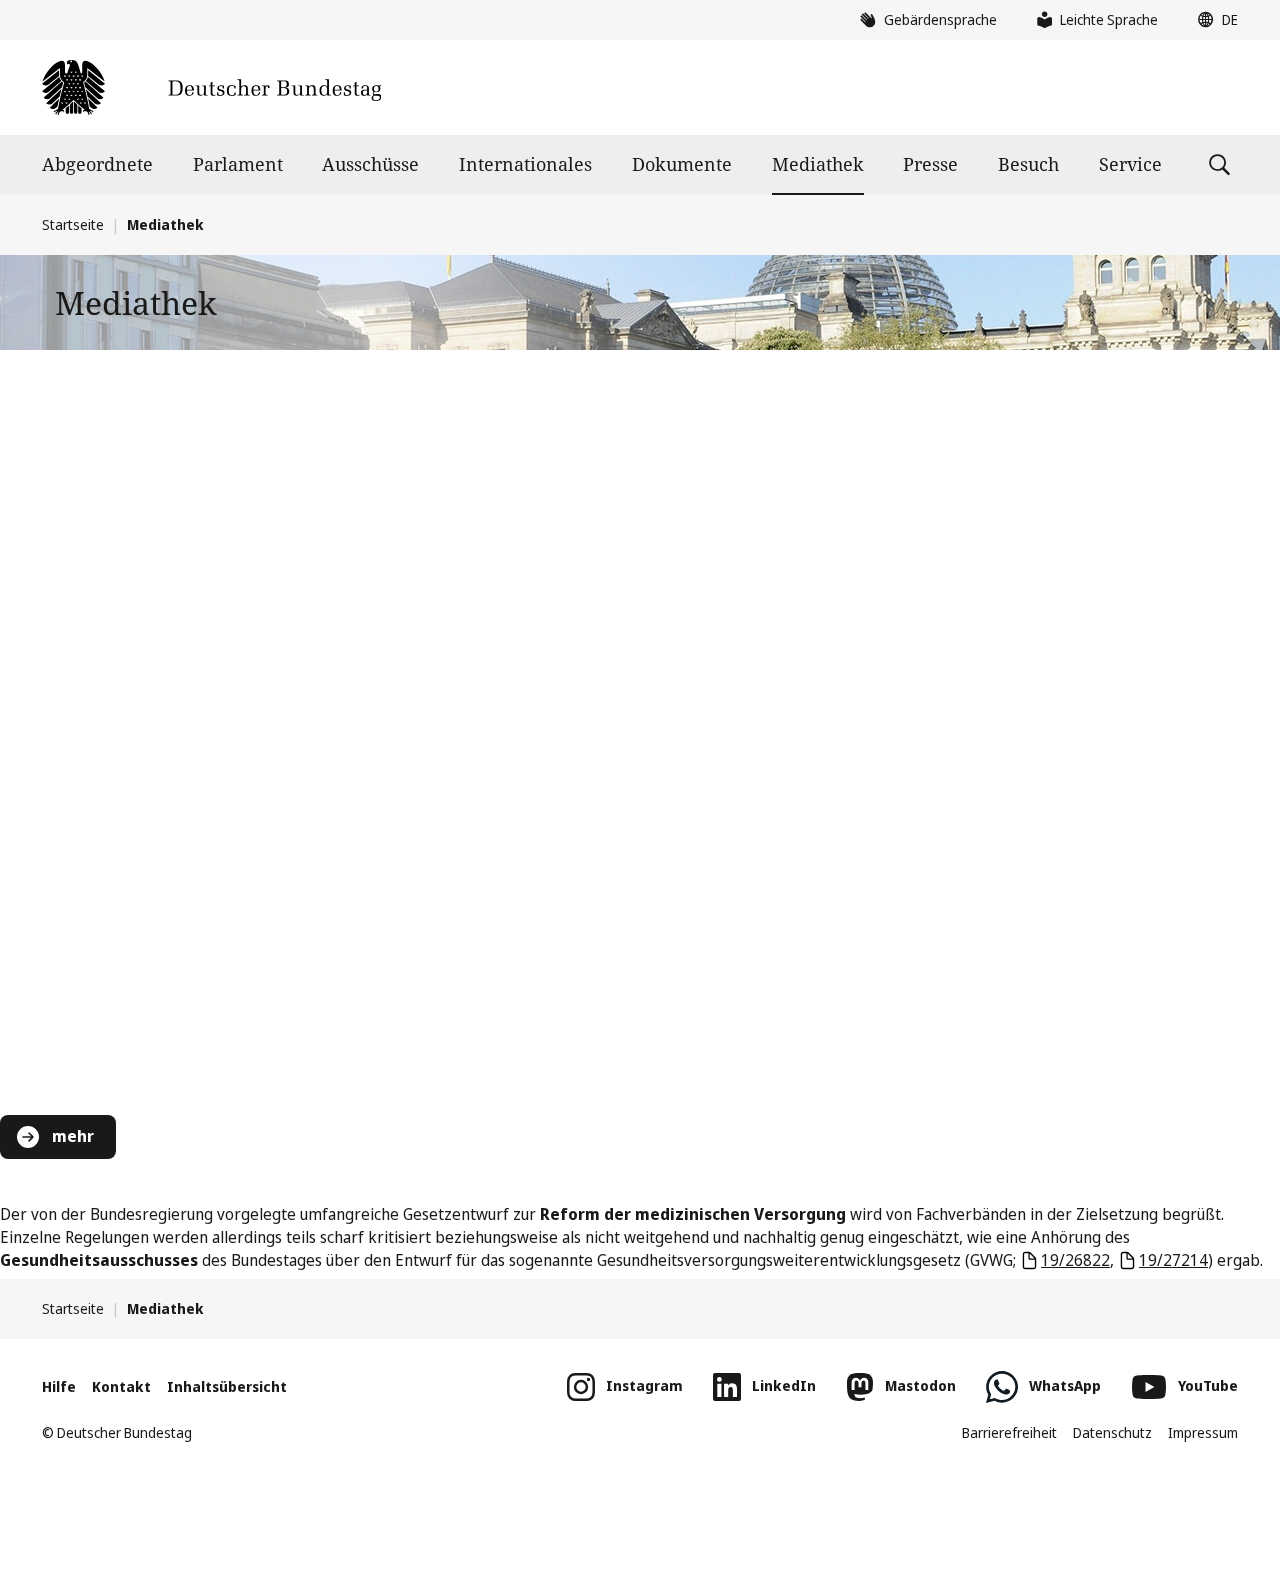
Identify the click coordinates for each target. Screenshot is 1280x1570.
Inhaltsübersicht (227, 1386)
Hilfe (59, 1386)
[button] (1213, 20)
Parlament (238, 164)
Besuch (1028, 164)
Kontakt (121, 1386)
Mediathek (818, 164)
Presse (930, 164)
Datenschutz (1112, 1432)
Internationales (525, 164)
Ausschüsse (370, 164)
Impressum (1203, 1432)
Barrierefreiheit (1009, 1432)
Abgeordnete (97, 164)
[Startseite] (211, 87)
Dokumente (682, 164)
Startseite (73, 224)
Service (1130, 164)
